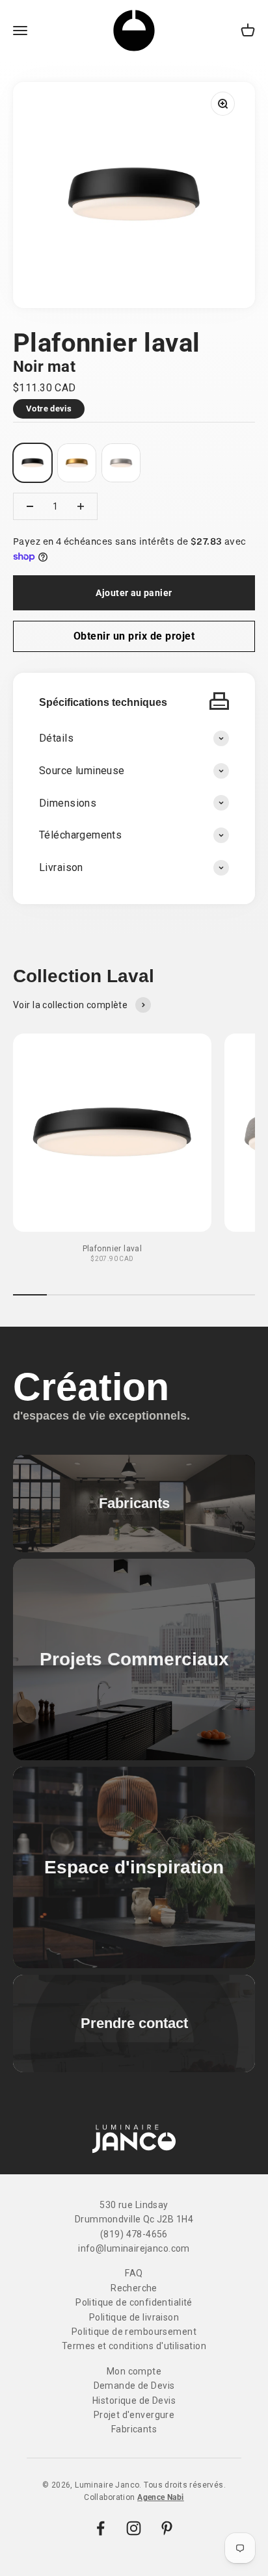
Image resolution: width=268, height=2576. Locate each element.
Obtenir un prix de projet (134, 636)
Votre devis (49, 409)
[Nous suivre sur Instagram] (134, 2528)
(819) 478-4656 (134, 2234)
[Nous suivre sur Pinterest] (167, 2528)
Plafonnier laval (113, 1249)
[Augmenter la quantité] (81, 506)
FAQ (134, 2273)
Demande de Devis (134, 2386)
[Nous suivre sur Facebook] (100, 2528)
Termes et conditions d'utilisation (134, 2346)
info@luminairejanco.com (134, 2248)
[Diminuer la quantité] (30, 506)
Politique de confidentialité (134, 2302)
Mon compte (134, 2371)
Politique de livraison (134, 2317)
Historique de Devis (134, 2400)
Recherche (134, 2288)
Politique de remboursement (134, 2332)
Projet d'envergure (134, 2415)
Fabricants (134, 2429)
